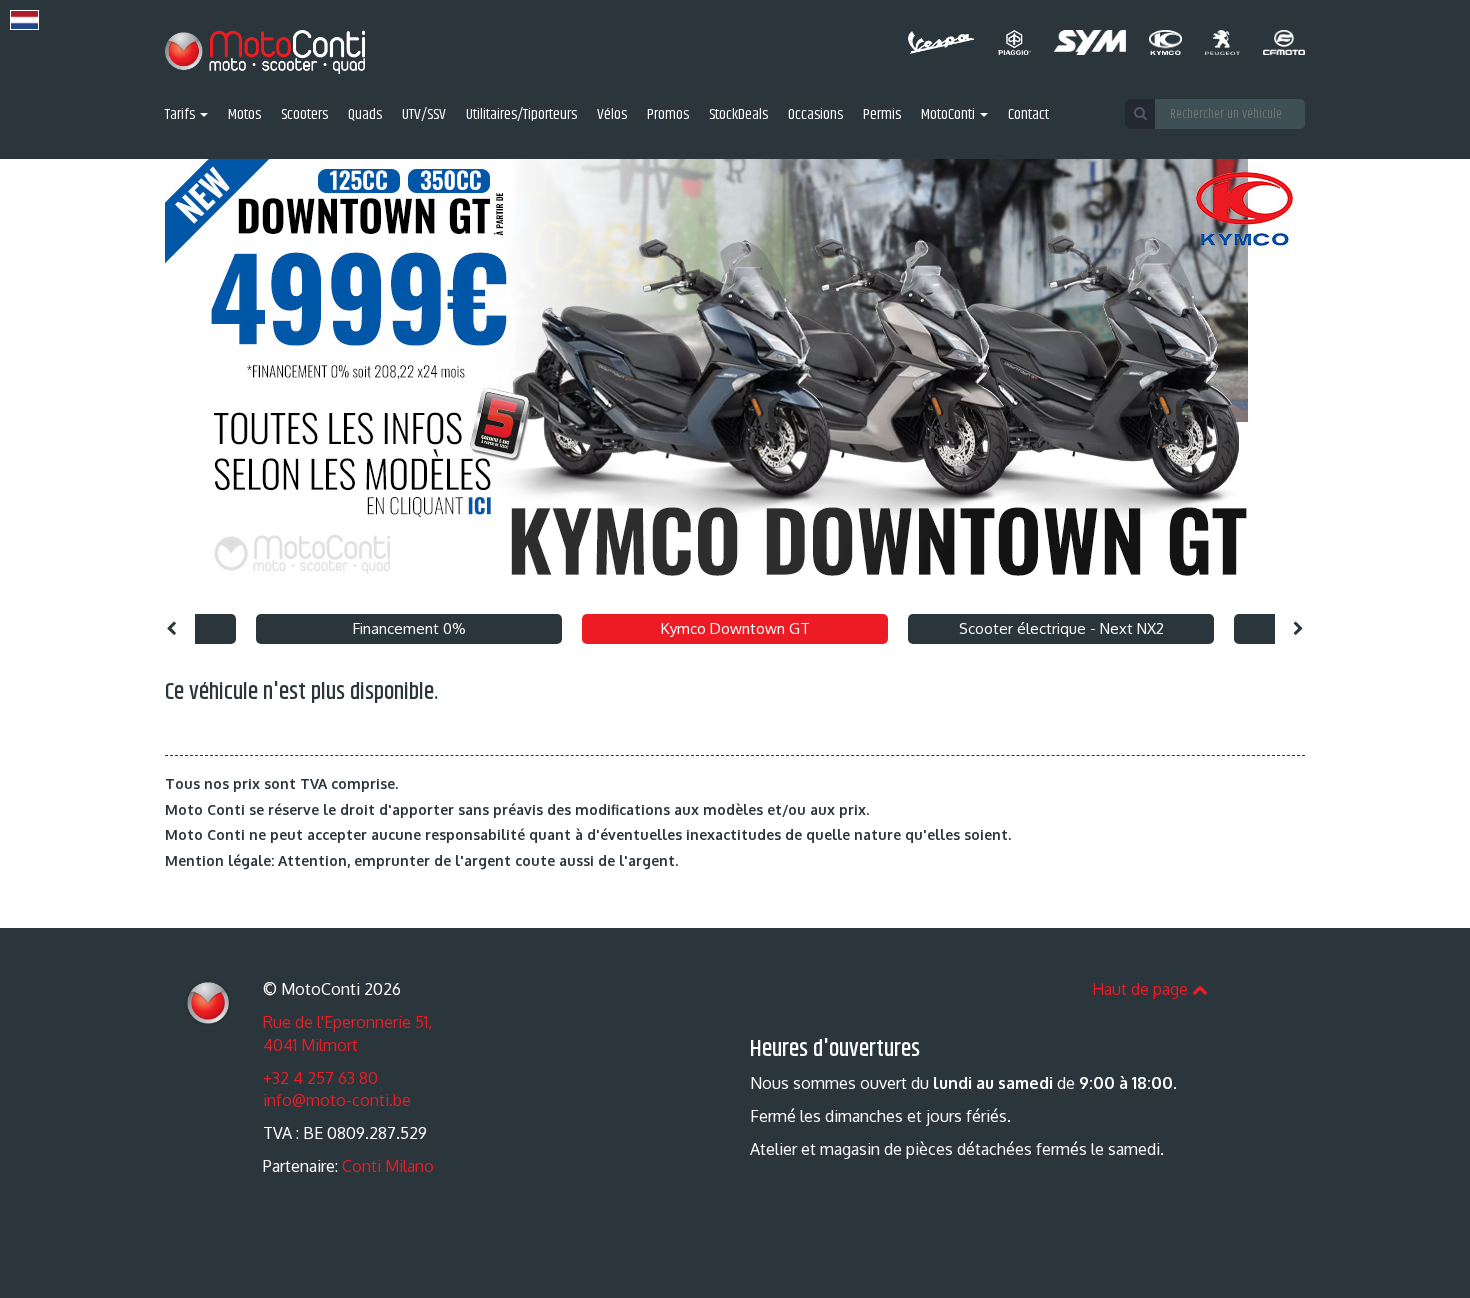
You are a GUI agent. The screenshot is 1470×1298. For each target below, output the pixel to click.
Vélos (612, 115)
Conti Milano (388, 1166)
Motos (244, 115)
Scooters (304, 115)
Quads (365, 115)
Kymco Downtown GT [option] (735, 628)
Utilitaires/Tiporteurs (521, 115)
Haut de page (1142, 989)
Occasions (815, 115)
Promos (668, 115)
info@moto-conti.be (337, 1100)
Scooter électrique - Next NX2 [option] (1061, 628)
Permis (882, 115)
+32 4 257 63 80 (320, 1078)
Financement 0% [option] (409, 628)
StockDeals (738, 115)
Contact (1028, 115)
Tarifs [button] (181, 115)
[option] (735, 381)
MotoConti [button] (949, 115)
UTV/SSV (424, 115)
